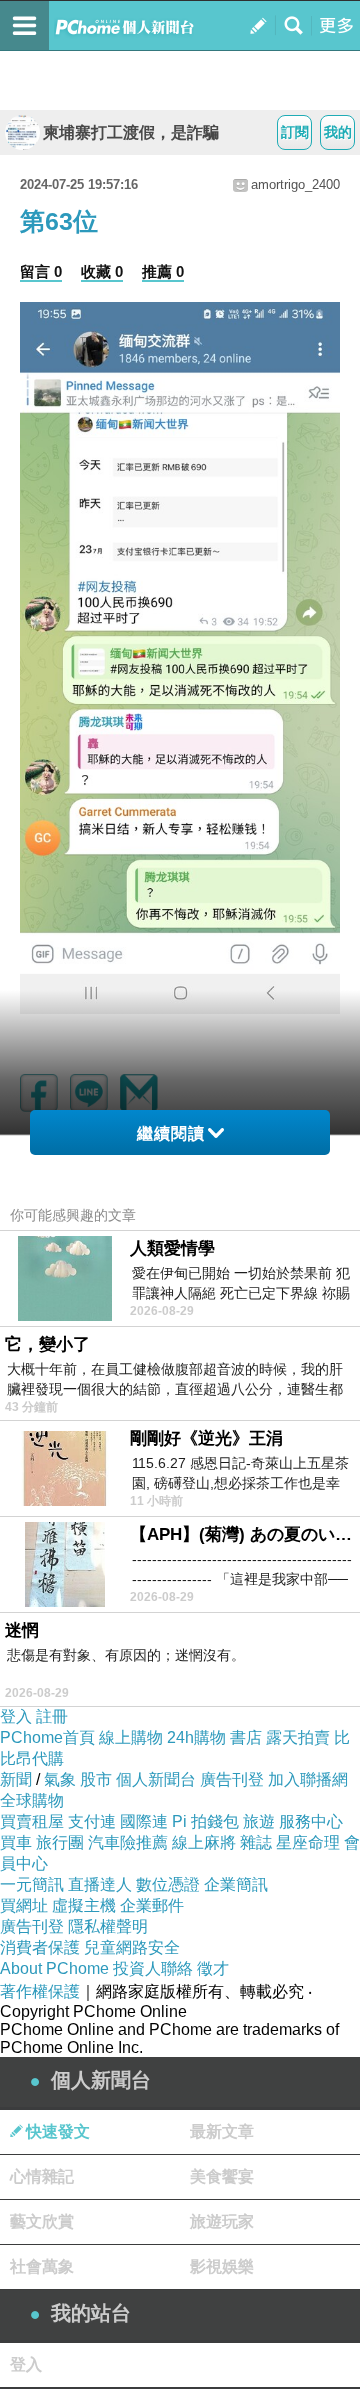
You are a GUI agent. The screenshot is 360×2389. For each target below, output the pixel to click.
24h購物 (196, 1737)
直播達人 (100, 1884)
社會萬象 (42, 2266)
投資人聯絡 (153, 1968)
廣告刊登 (232, 1779)
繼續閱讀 (171, 1133)
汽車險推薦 (128, 1842)
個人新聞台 (156, 1779)
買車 (16, 1842)
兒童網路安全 (132, 1947)
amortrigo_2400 (295, 184)
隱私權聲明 (108, 1926)
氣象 (60, 1779)
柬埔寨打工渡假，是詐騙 (131, 132)
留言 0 (41, 271)
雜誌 (256, 1842)
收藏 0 (102, 271)
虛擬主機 (84, 1905)
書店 (246, 1737)
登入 (16, 1716)
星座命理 (308, 1842)
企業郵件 (152, 1905)
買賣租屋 (32, 1821)
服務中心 (311, 1821)
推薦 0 (163, 271)
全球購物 (32, 1800)
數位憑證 (168, 1884)
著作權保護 (40, 1991)
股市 (96, 1779)
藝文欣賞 (42, 2221)
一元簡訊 (32, 1884)
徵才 (213, 1968)
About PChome (54, 1968)
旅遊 (259, 1821)
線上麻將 (204, 1842)
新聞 (16, 1779)
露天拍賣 (298, 1737)
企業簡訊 (236, 1884)
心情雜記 (42, 2176)
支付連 (92, 1821)
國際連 (144, 1821)
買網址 (24, 1905)
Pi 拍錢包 (205, 1821)
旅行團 (60, 1842)
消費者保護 (40, 1947)
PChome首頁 (47, 1737)
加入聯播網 (308, 1779)
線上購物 (131, 1737)
